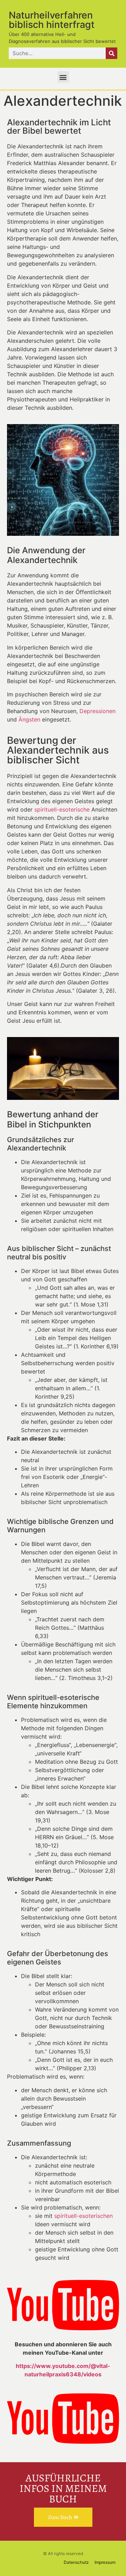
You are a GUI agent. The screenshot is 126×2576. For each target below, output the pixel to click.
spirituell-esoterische (62, 809)
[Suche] (111, 53)
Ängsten (29, 719)
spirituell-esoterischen (83, 2216)
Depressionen (97, 711)
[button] (63, 77)
